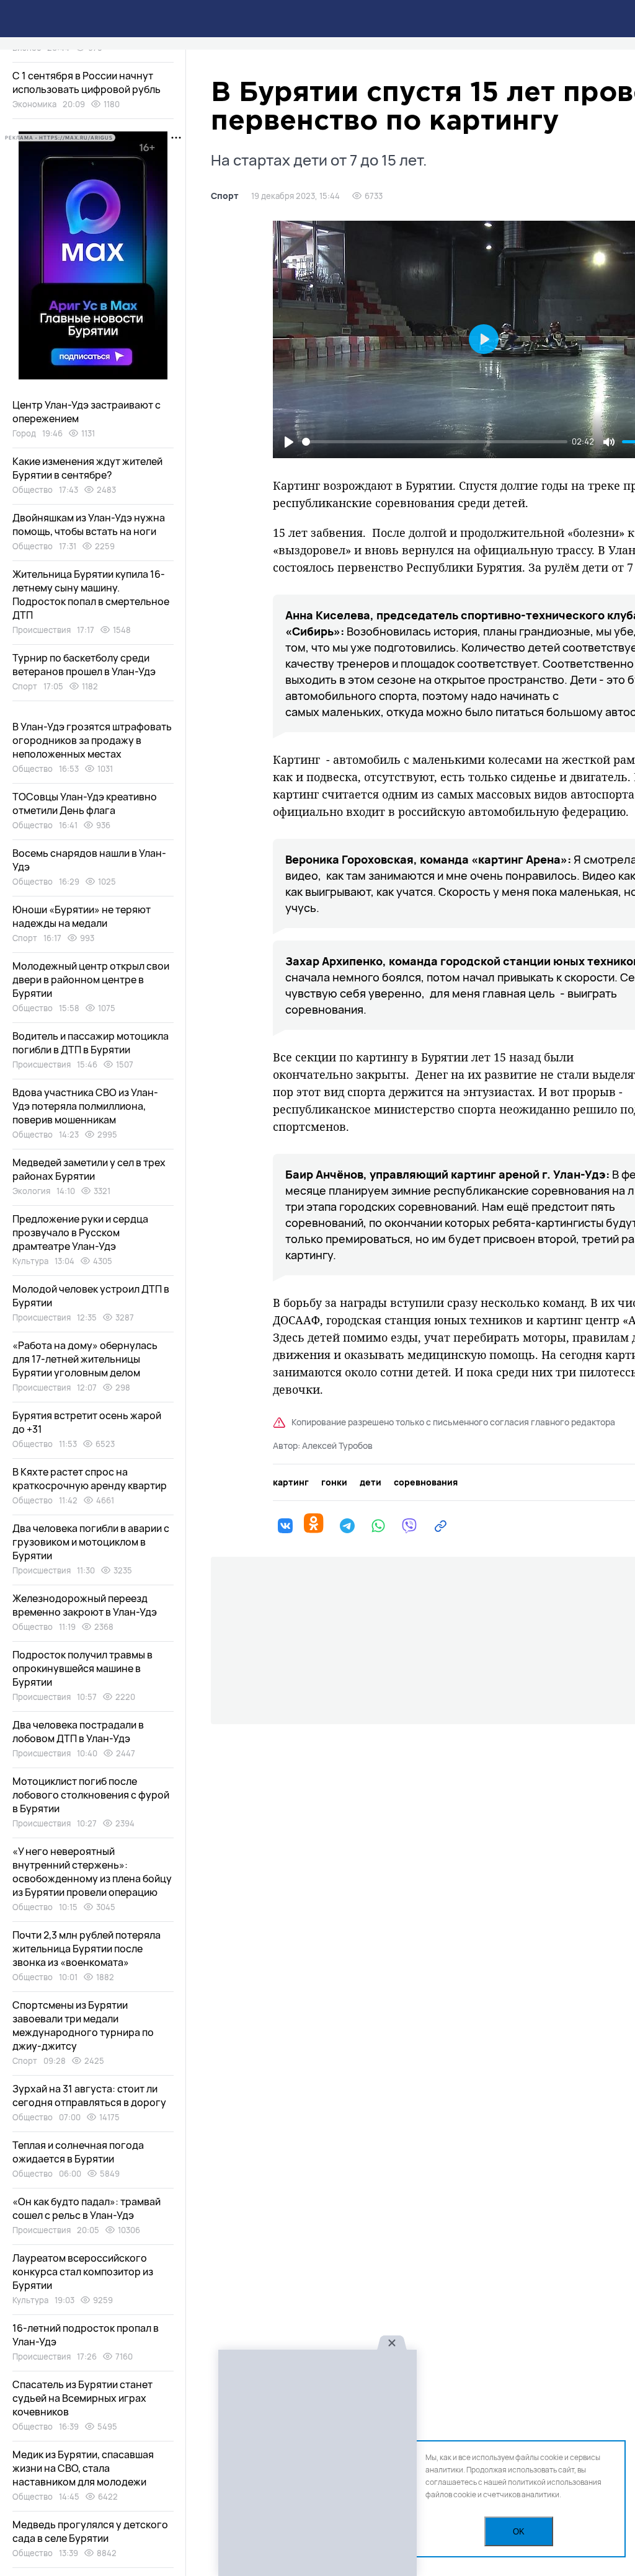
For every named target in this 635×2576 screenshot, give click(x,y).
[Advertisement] (317, 2463)
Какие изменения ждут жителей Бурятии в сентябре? (87, 468)
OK (519, 2532)
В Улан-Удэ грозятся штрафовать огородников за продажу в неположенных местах (92, 740)
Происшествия (42, 630)
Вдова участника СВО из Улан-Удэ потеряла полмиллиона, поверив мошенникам (85, 1106)
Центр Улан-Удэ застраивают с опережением (87, 412)
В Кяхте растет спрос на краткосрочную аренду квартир (90, 1479)
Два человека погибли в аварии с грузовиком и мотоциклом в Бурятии (91, 1542)
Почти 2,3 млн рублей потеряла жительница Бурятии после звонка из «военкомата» (87, 1949)
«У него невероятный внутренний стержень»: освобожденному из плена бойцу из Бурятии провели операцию (92, 1872)
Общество (33, 490)
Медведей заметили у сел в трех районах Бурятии (89, 1169)
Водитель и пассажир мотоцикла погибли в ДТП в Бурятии (91, 1043)
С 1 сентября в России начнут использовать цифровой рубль (87, 82)
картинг (291, 1482)
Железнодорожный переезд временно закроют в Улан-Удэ (85, 1605)
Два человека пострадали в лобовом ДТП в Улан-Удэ (78, 1732)
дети (371, 1482)
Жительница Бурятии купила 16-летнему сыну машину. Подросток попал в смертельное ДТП (91, 595)
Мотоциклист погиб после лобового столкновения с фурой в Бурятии (91, 1795)
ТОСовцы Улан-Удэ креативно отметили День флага (85, 803)
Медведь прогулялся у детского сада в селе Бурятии (90, 2531)
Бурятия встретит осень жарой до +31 (87, 1422)
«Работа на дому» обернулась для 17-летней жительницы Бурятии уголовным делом (85, 1359)
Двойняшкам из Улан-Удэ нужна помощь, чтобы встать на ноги (89, 524)
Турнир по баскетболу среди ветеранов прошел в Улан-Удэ (84, 665)
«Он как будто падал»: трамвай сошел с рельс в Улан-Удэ (87, 2208)
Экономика (34, 104)
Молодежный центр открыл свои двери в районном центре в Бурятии (91, 980)
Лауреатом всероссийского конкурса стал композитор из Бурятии (83, 2272)
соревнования (426, 1482)
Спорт (225, 196)
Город (24, 433)
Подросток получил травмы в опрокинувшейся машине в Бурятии (82, 1668)
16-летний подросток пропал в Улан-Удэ (86, 2335)
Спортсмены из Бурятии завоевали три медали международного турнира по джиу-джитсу (83, 2025)
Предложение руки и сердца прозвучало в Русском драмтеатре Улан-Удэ (80, 1233)
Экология (31, 1191)
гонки (334, 1482)
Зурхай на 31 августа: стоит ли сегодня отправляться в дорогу (89, 2096)
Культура (30, 1261)
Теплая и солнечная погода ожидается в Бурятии (78, 2152)
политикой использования (555, 2482)
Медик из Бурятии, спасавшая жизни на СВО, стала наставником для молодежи (83, 2468)
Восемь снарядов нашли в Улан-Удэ (89, 860)
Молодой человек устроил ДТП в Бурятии (91, 1296)
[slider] (435, 442)
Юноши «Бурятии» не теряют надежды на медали (82, 916)
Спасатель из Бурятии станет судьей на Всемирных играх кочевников (82, 2398)
